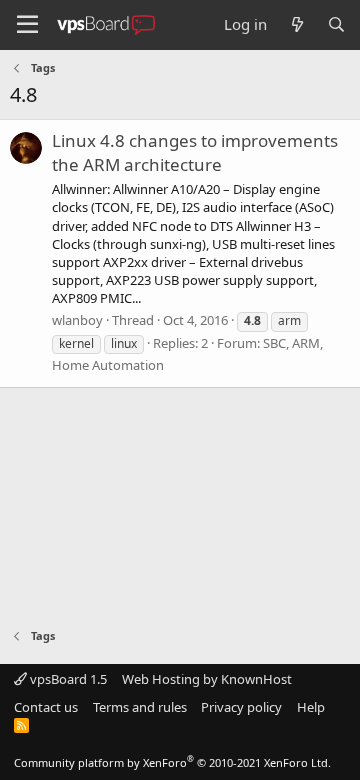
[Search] (336, 24)
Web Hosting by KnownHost (207, 679)
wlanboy (77, 320)
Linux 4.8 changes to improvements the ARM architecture (195, 152)
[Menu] (27, 25)
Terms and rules (140, 707)
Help (311, 707)
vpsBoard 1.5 (67, 679)
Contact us (46, 707)
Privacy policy (241, 707)
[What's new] (296, 24)
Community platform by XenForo (172, 762)
